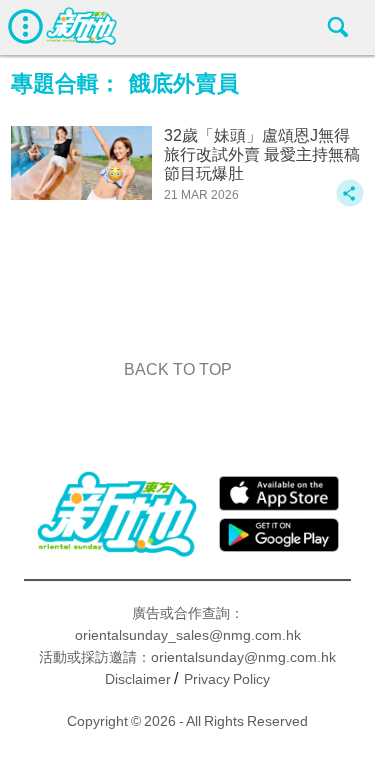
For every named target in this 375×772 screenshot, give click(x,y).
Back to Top (178, 369)
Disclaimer (138, 679)
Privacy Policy (227, 679)
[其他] (350, 202)
